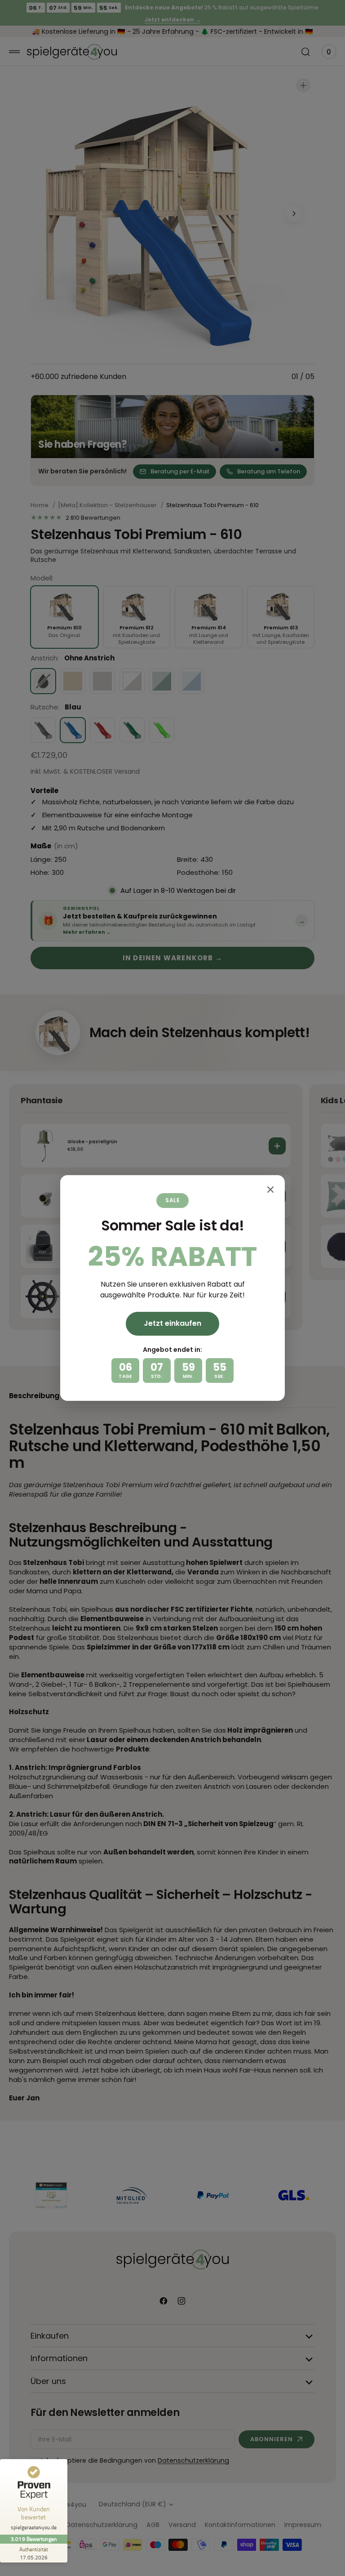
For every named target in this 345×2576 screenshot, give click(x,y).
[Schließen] (270, 1190)
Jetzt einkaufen (172, 1323)
